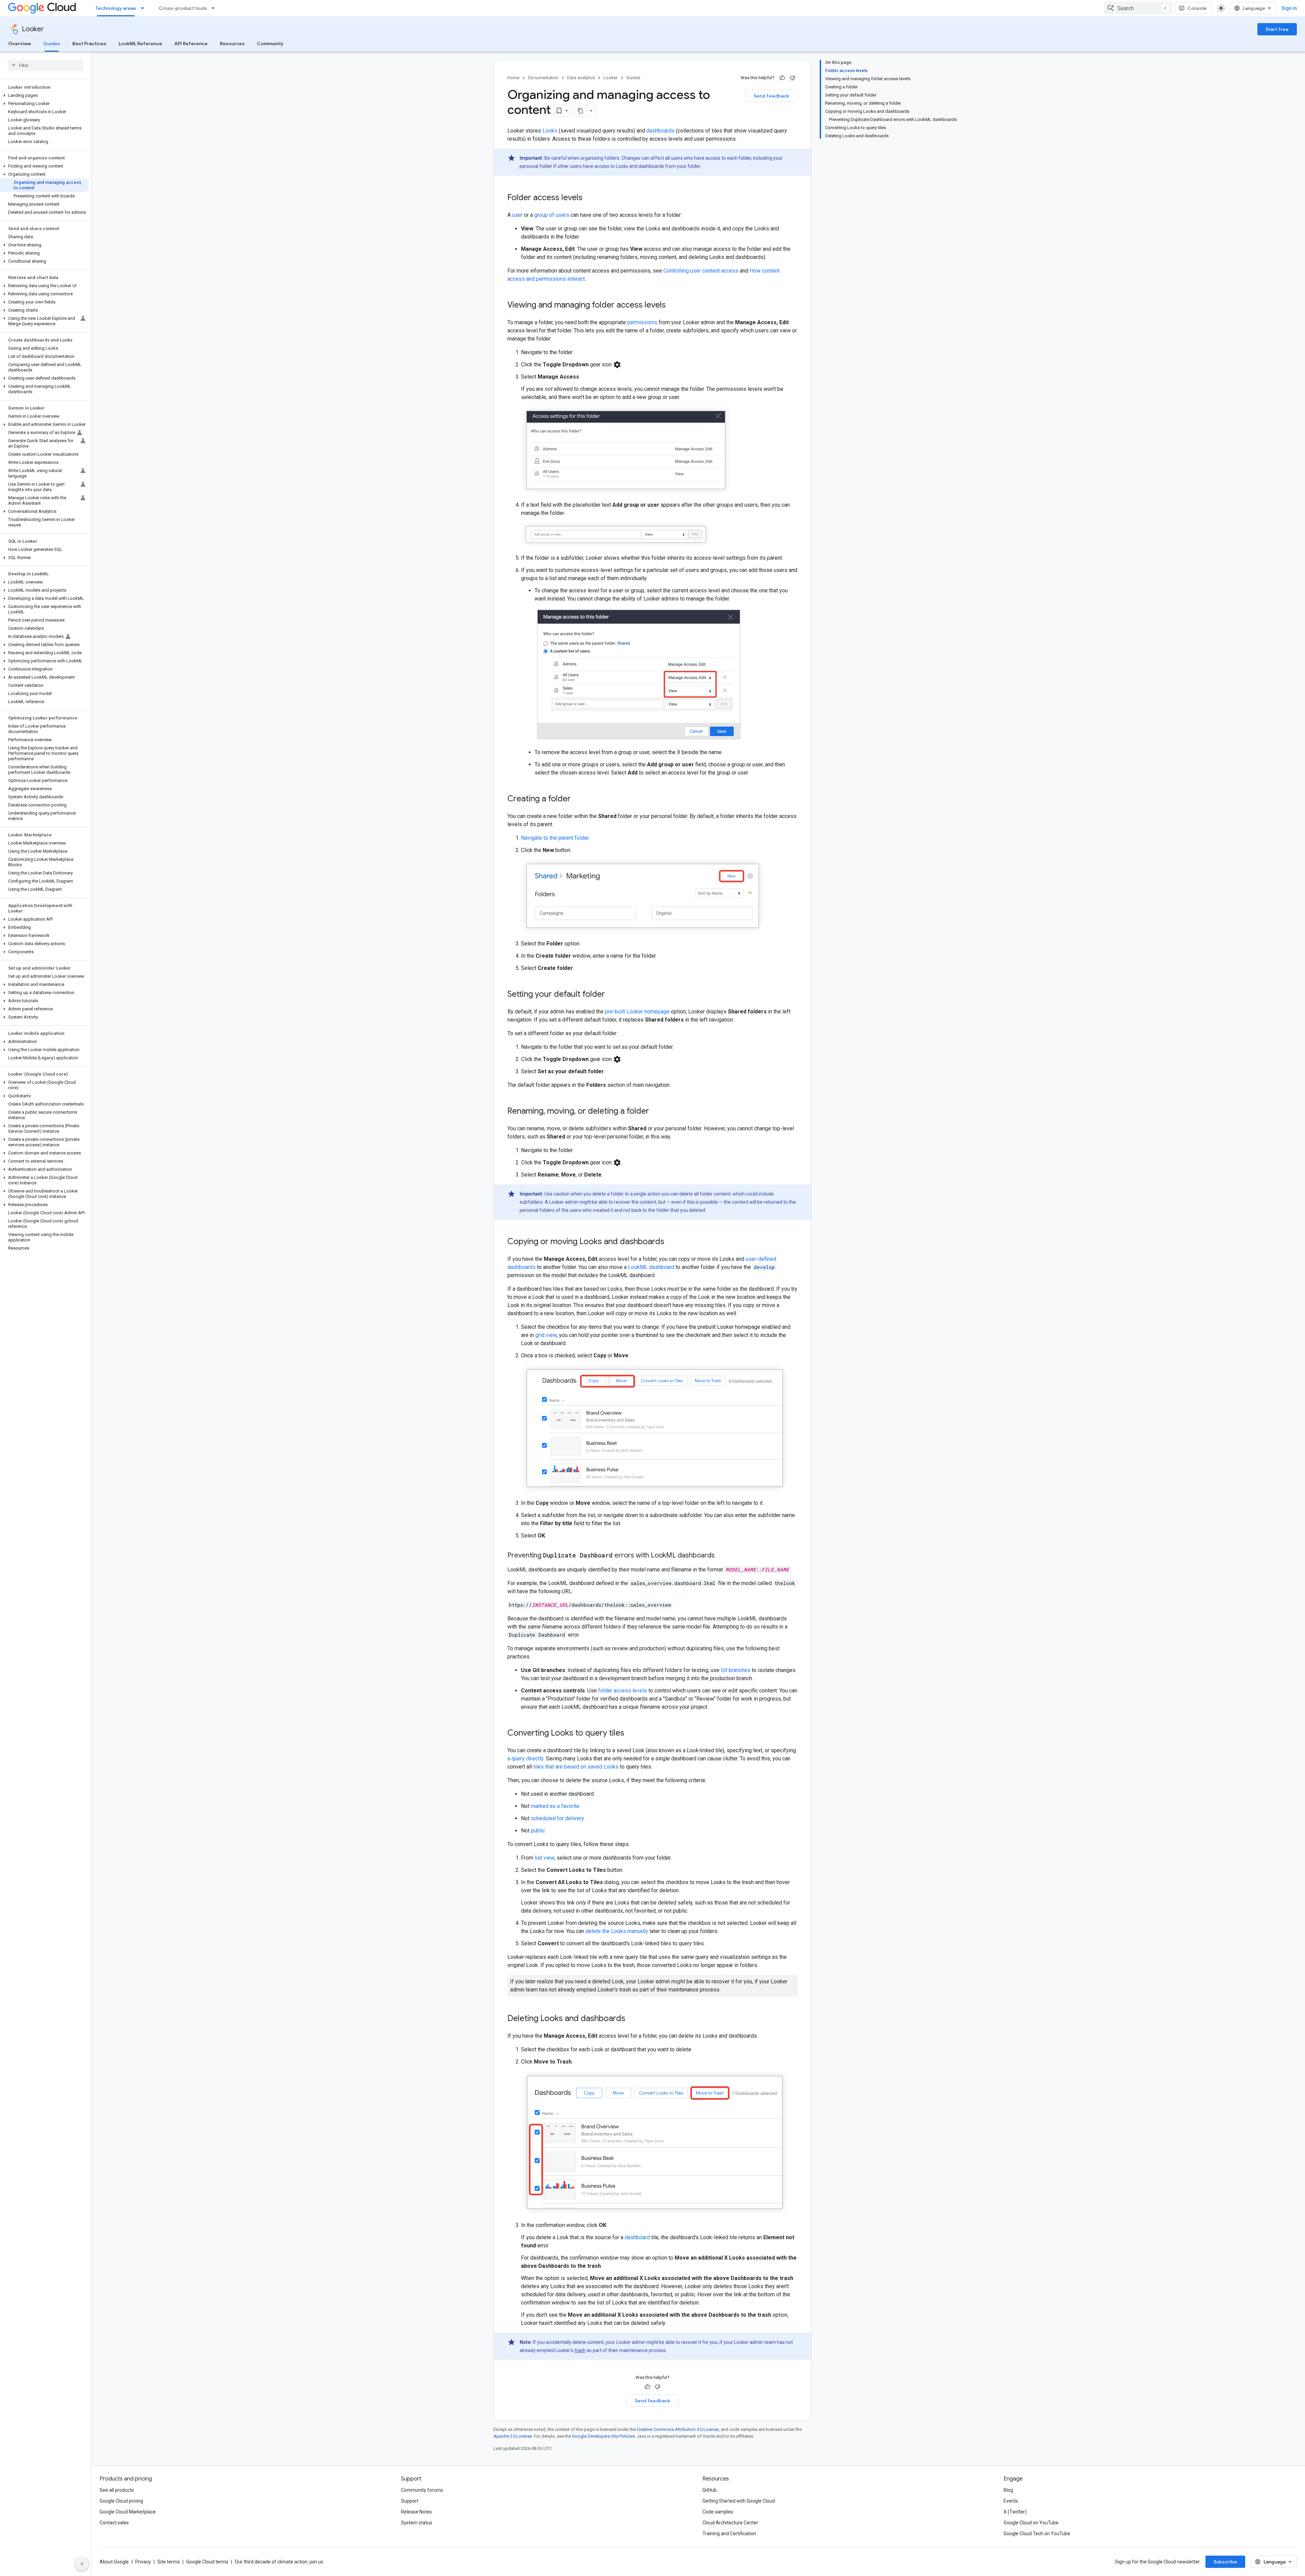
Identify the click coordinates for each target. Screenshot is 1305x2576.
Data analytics (581, 78)
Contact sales (114, 2523)
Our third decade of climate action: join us (279, 2562)
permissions (642, 322)
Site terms (169, 2562)
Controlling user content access (701, 271)
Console (1197, 8)
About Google (114, 2562)
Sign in (1289, 8)
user (517, 215)
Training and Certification (729, 2534)
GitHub (710, 2490)
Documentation (543, 78)
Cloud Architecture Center (730, 2523)
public (538, 1831)
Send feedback (771, 96)
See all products (117, 2490)
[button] (44, 95)
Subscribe (1225, 2562)
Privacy (143, 2562)
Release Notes (416, 2512)
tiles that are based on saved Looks (576, 1767)
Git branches (736, 1670)
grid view (546, 1335)
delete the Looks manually (617, 1931)
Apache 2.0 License (513, 2436)
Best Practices (89, 43)
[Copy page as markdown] (580, 111)
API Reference (191, 43)
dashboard (637, 2237)
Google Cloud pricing (121, 2501)
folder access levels (623, 1691)
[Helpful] (782, 78)
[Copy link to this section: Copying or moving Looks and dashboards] (671, 1242)
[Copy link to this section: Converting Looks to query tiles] (631, 1733)
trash (580, 2350)
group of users (552, 215)
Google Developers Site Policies (603, 2436)
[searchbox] (46, 65)
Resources (232, 43)
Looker (33, 29)
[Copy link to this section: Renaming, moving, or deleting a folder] (656, 1112)
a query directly (525, 1759)
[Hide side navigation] (82, 2564)
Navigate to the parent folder (555, 838)
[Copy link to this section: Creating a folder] (577, 799)
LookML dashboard (651, 1267)
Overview (20, 43)
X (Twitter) (1015, 2512)
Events (1011, 2501)
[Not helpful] (793, 78)
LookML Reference (140, 43)
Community (270, 43)
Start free (1277, 29)
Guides (52, 43)
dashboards (660, 131)
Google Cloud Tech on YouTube (1037, 2534)
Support (410, 2501)
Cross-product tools (183, 8)
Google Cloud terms (207, 2562)
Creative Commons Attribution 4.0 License (678, 2429)
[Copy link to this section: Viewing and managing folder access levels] (673, 306)
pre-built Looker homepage (637, 1012)
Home (513, 78)
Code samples (718, 2512)
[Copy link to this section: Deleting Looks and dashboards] (632, 2019)
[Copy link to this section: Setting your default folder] (612, 995)
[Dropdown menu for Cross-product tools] (215, 8)
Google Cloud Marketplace (128, 2512)
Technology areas (116, 8)
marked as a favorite (555, 1806)
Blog (1008, 2490)
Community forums (422, 2490)
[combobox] (1138, 8)
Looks (550, 131)
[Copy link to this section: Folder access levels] (589, 198)
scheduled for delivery (558, 1818)
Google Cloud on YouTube (1031, 2523)
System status (417, 2523)
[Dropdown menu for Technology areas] (144, 8)
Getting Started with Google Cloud (739, 2501)
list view (544, 1858)
